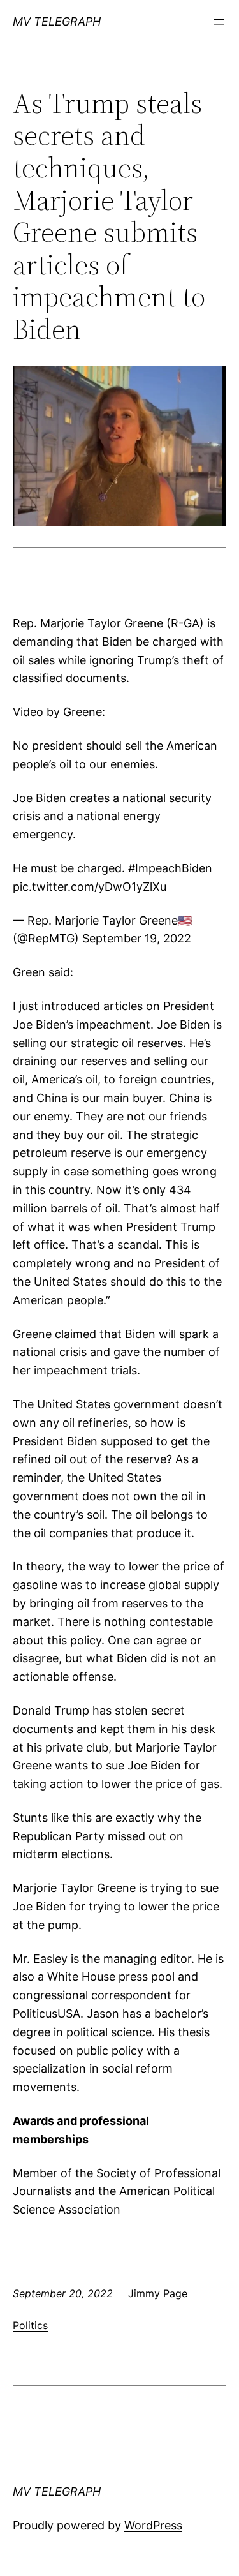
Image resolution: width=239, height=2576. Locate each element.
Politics (30, 2325)
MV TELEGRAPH (57, 21)
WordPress (153, 2525)
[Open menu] (219, 22)
